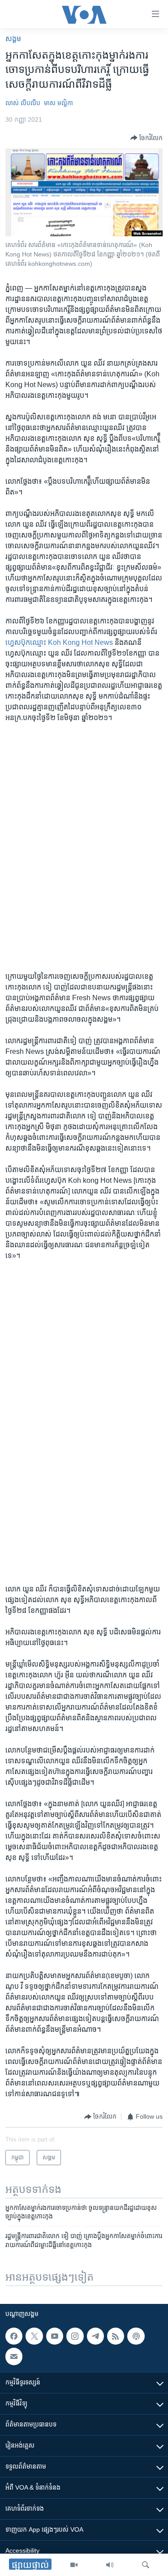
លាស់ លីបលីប (23, 103)
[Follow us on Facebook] (14, 2336)
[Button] (146, 138)
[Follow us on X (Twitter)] (34, 2336)
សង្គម (13, 39)
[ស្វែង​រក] (146, 2565)
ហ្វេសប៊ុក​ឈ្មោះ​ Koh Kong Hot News (59, 642)
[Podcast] (136, 2336)
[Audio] (110, 2565)
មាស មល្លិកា (58, 103)
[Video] (74, 2565)
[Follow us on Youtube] (55, 2336)
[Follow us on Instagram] (75, 2336)
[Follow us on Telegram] (95, 2336)
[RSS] (116, 2336)
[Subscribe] (14, 2356)
